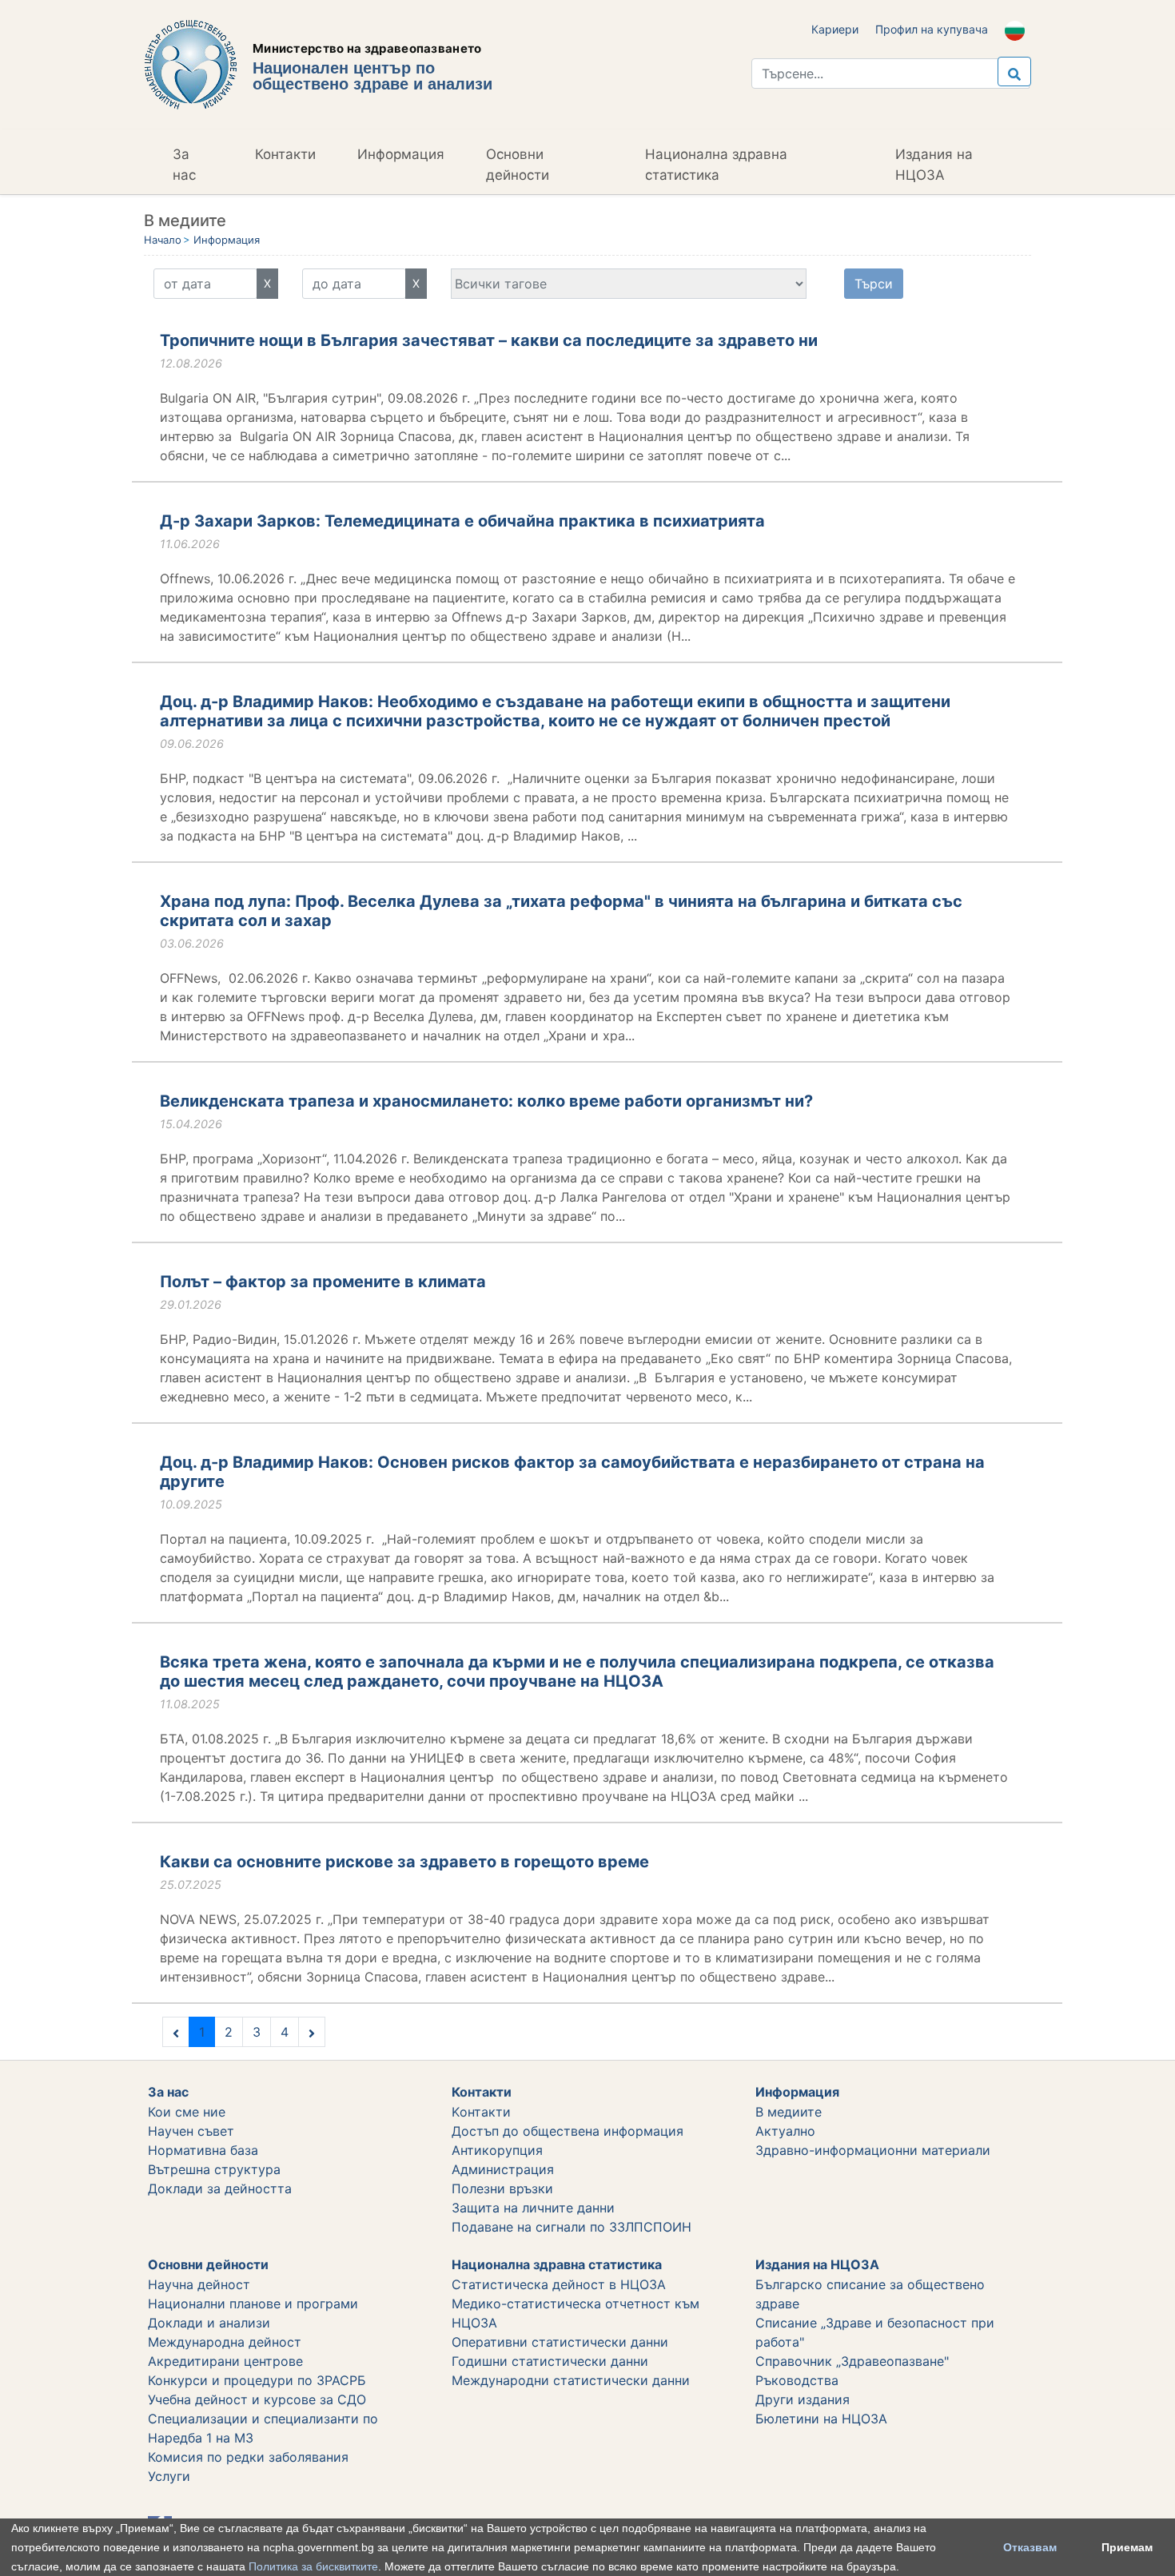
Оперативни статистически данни (560, 2342)
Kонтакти (481, 2112)
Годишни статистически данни (550, 2361)
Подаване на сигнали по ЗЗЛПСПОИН (572, 2227)
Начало (163, 240)
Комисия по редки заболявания (248, 2457)
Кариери (835, 29)
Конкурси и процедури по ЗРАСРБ (257, 2380)
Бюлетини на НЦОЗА (821, 2419)
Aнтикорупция (497, 2150)
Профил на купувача (932, 29)
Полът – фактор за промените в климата (323, 1282)
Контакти (285, 154)
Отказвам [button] (1030, 2547)
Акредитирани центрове (225, 2361)
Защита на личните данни (533, 2208)
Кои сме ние (187, 2112)
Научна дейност (199, 2284)
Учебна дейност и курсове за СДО (257, 2399)
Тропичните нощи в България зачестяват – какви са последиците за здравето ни (489, 340)
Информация (401, 154)
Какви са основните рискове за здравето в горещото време (404, 1862)
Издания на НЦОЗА (934, 165)
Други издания (803, 2399)
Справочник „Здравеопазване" (852, 2361)
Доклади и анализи (209, 2323)
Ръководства (797, 2380)
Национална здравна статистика (716, 165)
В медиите (789, 2112)
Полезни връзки (502, 2188)
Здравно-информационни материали (873, 2150)
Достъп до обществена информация (568, 2131)
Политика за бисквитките (313, 2566)
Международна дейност (225, 2342)
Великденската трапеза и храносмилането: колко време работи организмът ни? (486, 1101)
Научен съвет (191, 2131)
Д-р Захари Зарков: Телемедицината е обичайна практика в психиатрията (462, 521)
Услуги (169, 2476)
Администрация (503, 2169)
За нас (184, 165)
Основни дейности (518, 165)
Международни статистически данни (571, 2380)
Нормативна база (203, 2150)
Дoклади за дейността (220, 2188)
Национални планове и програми (253, 2304)
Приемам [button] (1127, 2547)
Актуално (785, 2131)
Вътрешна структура (214, 2169)
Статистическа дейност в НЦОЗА (559, 2284)
